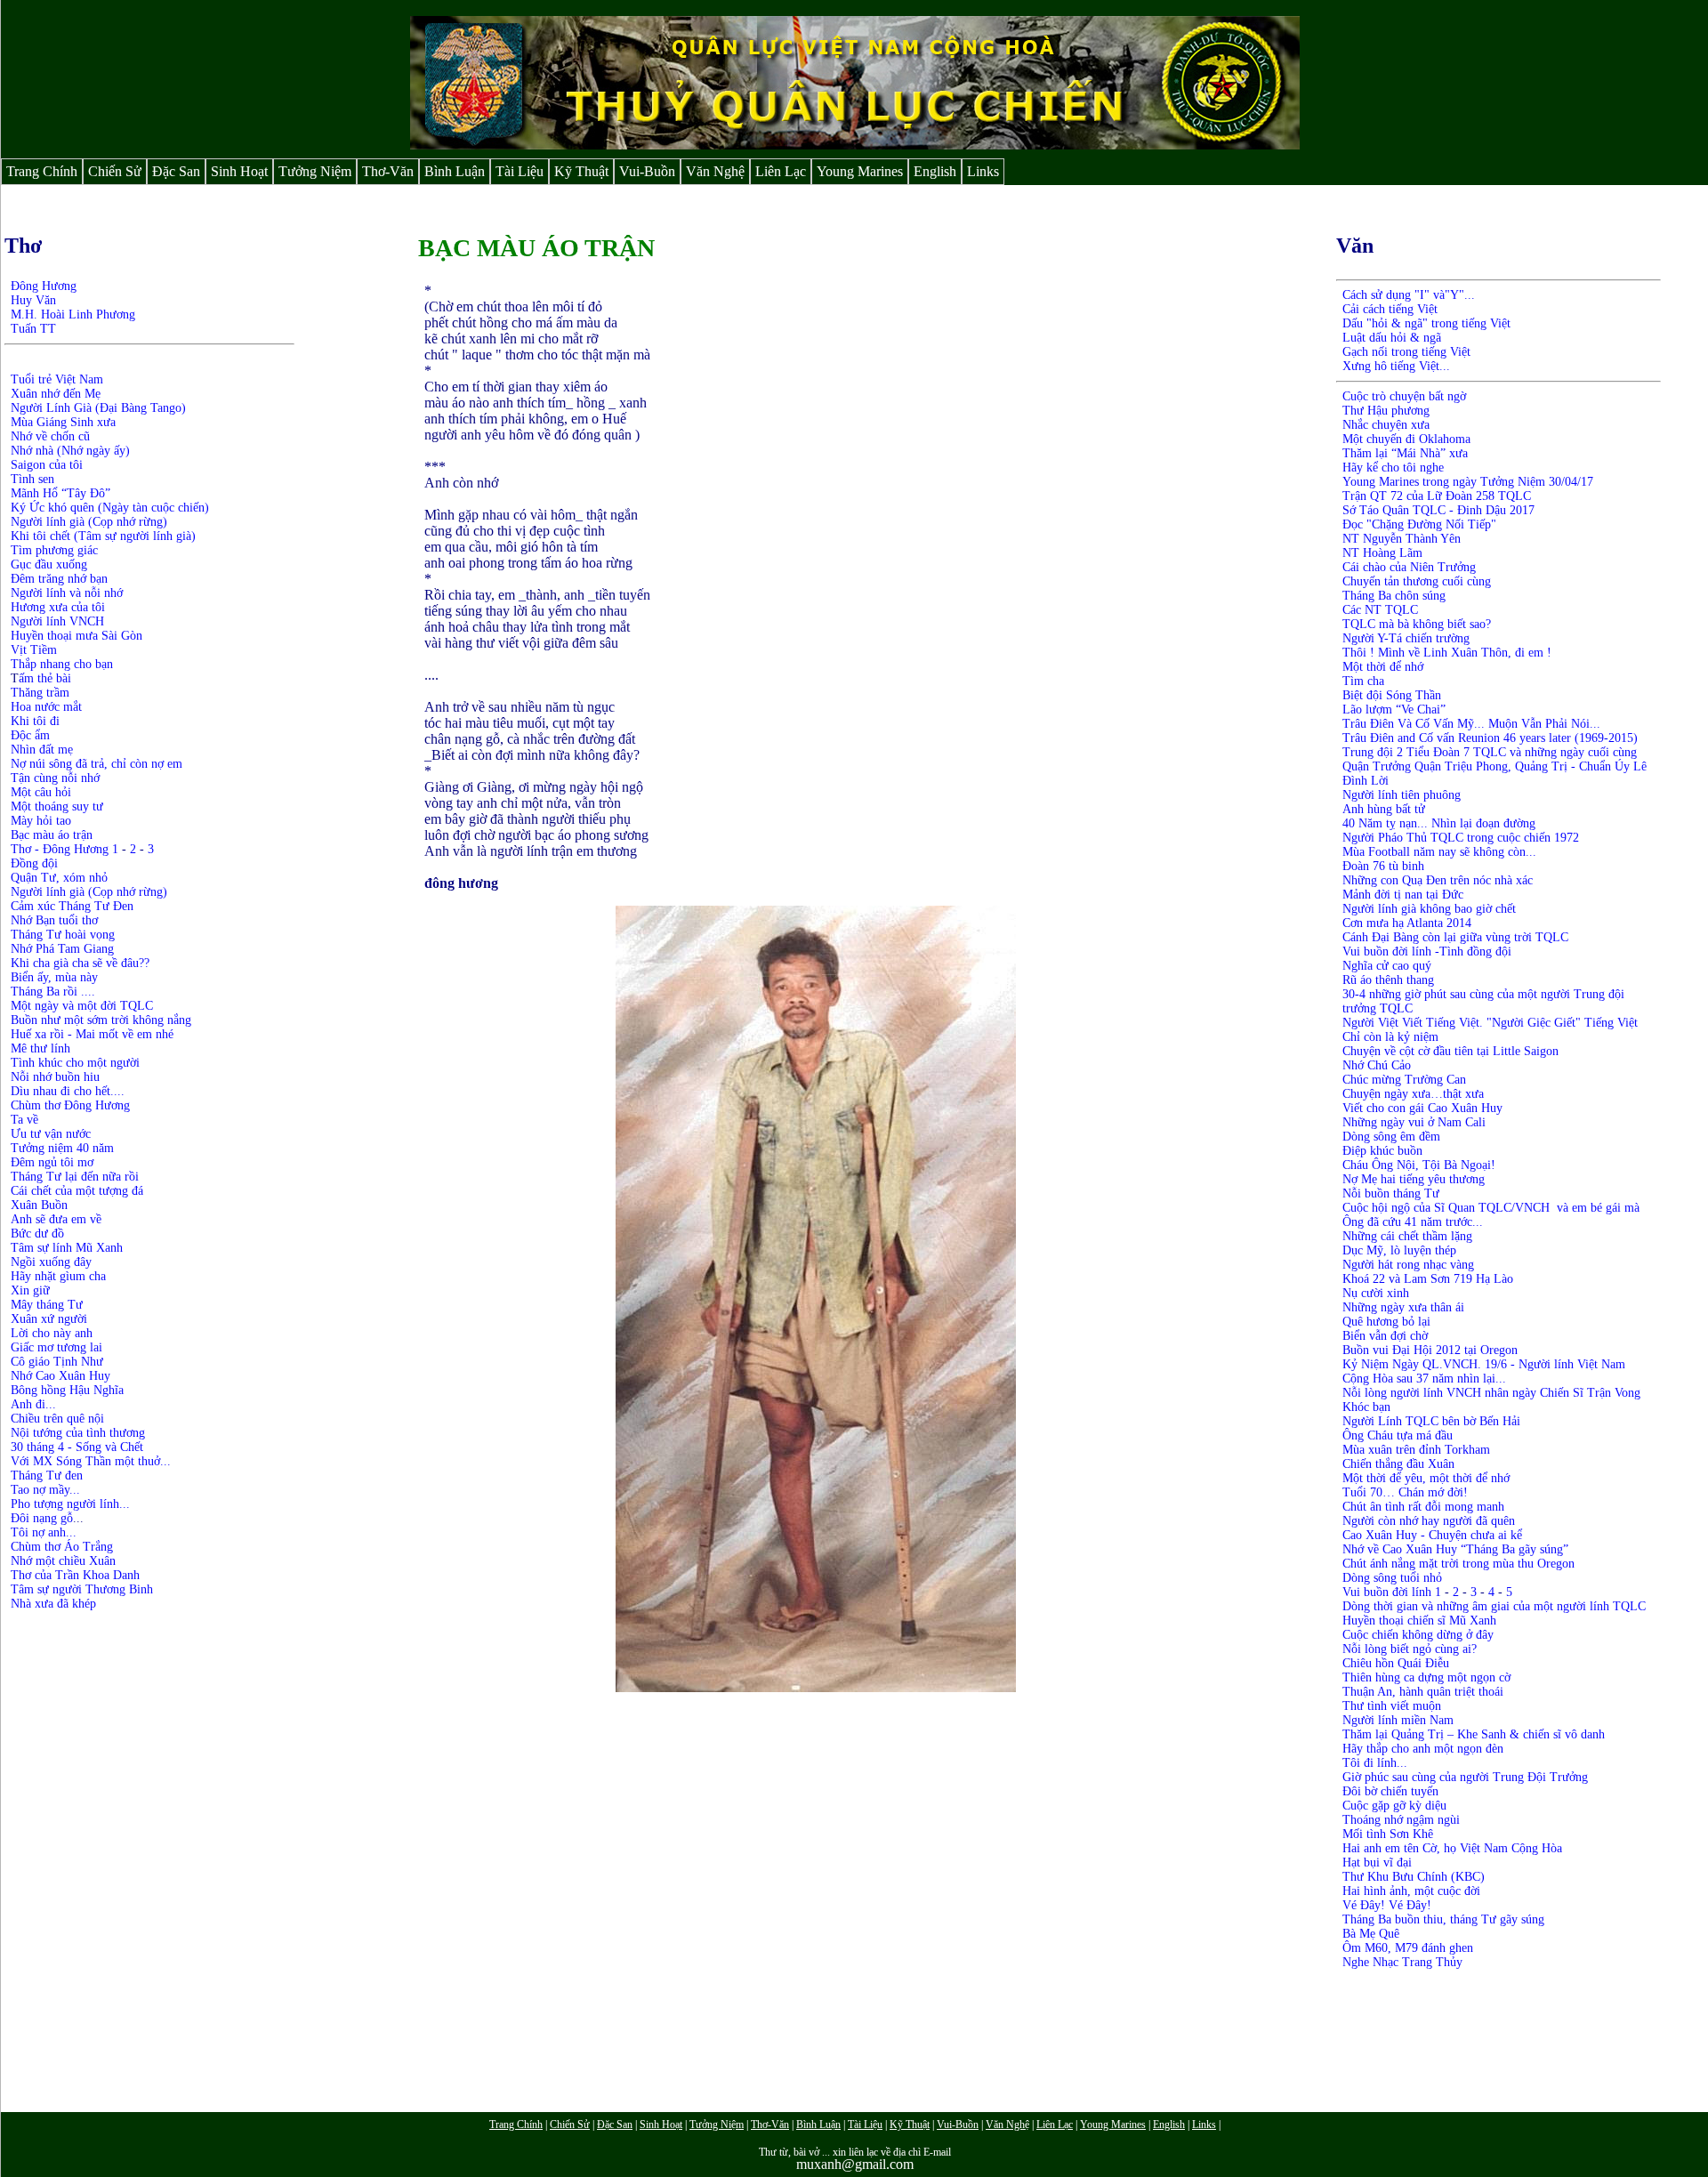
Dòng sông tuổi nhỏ (1392, 1578)
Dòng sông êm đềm (1391, 1137)
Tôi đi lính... (1375, 1763)
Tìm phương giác (54, 550)
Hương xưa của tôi (58, 607)
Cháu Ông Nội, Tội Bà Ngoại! (1419, 1165)
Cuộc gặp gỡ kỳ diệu (1394, 1806)
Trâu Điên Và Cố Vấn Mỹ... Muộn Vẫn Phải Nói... (1471, 724)
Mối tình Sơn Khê (1388, 1834)
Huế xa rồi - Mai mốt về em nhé (92, 1034)
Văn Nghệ (715, 171)
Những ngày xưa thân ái (1403, 1307)
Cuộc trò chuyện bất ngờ (1404, 396)
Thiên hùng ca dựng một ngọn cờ (1426, 1677)
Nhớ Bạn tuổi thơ (54, 920)
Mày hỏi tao (41, 821)
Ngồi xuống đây (51, 1262)
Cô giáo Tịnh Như (57, 1362)
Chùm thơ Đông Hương (70, 1105)
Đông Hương (44, 286)
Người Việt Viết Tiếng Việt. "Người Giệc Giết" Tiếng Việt (1490, 1023)
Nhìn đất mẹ (42, 750)
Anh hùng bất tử (1384, 809)
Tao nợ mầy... (45, 1490)
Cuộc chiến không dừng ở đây (1418, 1635)
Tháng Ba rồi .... (53, 992)
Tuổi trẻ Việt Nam (57, 379)
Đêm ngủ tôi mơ (52, 1162)
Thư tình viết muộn (1392, 1706)
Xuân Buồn (39, 1205)
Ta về (24, 1120)
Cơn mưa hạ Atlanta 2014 (1407, 923)
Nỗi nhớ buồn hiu (55, 1077)
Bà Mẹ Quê (1371, 1934)
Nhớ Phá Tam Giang (62, 949)
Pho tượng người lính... (70, 1504)
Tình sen (32, 479)
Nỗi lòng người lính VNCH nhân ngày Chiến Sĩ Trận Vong (1491, 1393)
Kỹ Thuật (581, 171)
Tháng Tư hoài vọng (63, 935)
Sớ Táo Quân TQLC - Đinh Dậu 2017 (1438, 510)
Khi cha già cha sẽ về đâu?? (80, 963)
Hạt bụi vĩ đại (1377, 1863)
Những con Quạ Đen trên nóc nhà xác (1438, 880)
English (935, 171)
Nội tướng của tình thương (78, 1433)
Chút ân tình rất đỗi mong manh (1423, 1507)
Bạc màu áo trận (52, 835)
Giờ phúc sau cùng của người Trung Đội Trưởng (1465, 1777)
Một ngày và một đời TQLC (82, 1006)
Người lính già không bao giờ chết (1429, 909)
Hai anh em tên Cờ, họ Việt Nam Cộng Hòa (1452, 1848)
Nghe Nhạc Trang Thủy (1402, 1962)
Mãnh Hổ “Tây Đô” (60, 493)
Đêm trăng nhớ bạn (59, 579)
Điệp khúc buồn (1382, 1151)
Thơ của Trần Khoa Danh (75, 1575)
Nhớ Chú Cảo (1377, 1065)
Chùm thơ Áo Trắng (64, 1547)
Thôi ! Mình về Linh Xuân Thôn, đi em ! (1447, 653)
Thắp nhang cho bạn (62, 664)
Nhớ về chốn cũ (50, 436)
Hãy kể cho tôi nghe (1393, 468)
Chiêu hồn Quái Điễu (1396, 1663)
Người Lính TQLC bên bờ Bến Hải (1431, 1421)
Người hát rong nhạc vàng (1408, 1265)
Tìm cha (1363, 681)
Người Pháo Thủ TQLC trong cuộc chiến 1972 (1461, 838)
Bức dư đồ (37, 1234)
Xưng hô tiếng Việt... (1396, 366)
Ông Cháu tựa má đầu (1398, 1435)
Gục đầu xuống (49, 564)
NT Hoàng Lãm (1382, 553)
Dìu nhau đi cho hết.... (68, 1091)
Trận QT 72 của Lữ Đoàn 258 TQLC (1437, 496)
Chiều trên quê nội (57, 1419)
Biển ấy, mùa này (54, 977)
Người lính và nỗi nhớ (67, 593)
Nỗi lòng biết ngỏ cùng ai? (1410, 1649)
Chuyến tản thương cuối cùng (1417, 581)
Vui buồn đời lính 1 (1392, 1592)
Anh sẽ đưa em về (56, 1219)
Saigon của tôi (47, 465)
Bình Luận (455, 171)
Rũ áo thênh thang (1388, 980)
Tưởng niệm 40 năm (62, 1148)
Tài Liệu (520, 171)
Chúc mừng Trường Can (1404, 1080)
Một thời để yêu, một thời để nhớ (1426, 1478)
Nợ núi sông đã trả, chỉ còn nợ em (97, 764)
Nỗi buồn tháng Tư (1391, 1193)
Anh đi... (33, 1404)
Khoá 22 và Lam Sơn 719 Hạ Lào (1428, 1279)
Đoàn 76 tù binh (1383, 866)
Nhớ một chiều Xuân (63, 1561)
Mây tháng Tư (47, 1305)
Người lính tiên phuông (1402, 795)
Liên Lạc (781, 171)
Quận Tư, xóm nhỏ (59, 878)
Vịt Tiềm (34, 650)
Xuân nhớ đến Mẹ (56, 394)
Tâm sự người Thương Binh (82, 1589)
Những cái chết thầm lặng (1407, 1236)
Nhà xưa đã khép (53, 1604)
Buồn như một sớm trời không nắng (101, 1020)
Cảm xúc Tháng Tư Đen (72, 906)
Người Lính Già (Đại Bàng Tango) (98, 408)
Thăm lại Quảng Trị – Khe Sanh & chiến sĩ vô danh (1474, 1734)
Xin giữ (30, 1290)
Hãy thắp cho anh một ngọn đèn (1423, 1749)
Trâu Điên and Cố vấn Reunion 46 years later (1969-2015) (1490, 738)
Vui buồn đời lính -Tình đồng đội (1427, 951)
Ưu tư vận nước (51, 1134)
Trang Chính (42, 171)
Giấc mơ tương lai (56, 1347)
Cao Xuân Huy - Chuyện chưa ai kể (1432, 1535)
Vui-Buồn (647, 171)
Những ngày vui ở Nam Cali (1414, 1122)
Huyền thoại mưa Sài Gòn (77, 636)
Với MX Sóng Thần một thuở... (91, 1461)
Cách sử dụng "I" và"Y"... (1409, 295)
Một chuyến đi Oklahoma (1408, 439)
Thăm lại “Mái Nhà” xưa (1405, 453)
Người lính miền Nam (1398, 1720)
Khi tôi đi (35, 721)
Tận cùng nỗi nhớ (55, 778)
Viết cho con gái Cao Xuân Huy (1422, 1108)
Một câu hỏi (41, 792)
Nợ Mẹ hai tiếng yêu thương (1414, 1179)
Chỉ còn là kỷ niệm (1390, 1037)
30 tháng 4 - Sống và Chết (77, 1447)
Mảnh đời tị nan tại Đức (1403, 895)
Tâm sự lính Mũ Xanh (67, 1248)
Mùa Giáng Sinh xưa (63, 422)
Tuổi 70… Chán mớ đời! (1405, 1492)
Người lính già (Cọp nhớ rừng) (89, 522)
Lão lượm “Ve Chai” (1394, 710)
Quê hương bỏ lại (1386, 1322)
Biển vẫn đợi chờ (1385, 1336)
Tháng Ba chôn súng (1394, 596)
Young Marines (860, 171)
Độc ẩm (30, 735)
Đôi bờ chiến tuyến (1390, 1791)
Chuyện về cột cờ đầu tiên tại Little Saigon (1450, 1051)
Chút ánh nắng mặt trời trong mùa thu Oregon (1458, 1564)
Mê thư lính (40, 1048)
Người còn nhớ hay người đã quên (1429, 1521)
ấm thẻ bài (45, 678)
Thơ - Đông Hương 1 (64, 849)
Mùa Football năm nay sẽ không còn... (1439, 852)
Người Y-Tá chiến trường (1406, 638)
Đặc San (176, 171)
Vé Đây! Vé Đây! (1387, 1905)
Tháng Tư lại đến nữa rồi (75, 1177)
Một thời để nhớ (1383, 667)
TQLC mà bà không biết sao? (1417, 624)
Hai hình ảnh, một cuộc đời (1411, 1891)
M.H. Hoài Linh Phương (73, 314)
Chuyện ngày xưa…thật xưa (1413, 1094)
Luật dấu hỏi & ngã (1392, 338)
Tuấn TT (33, 329)
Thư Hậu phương (1386, 411)
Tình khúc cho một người (75, 1063)
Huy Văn (33, 300)
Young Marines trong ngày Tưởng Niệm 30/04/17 (1468, 482)
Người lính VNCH (57, 621)
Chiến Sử (115, 171)
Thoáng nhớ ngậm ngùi (1401, 1820)
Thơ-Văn (388, 171)
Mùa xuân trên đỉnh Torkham (1416, 1450)
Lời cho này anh (52, 1333)
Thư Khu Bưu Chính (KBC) (1414, 1877)
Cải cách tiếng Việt (1390, 309)
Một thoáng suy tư (57, 806)
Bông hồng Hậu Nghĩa (67, 1390)
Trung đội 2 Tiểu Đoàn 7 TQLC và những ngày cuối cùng (1490, 752)
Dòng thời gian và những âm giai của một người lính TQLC (1494, 1606)
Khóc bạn (1366, 1407)
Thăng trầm (40, 693)
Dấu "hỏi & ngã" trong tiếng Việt (1426, 323)
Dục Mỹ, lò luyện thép (1399, 1250)
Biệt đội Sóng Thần (1392, 695)
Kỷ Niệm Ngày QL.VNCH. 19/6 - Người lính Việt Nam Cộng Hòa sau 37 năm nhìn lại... (1484, 1371)
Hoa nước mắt (46, 707)
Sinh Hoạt (239, 171)
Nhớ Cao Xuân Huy (60, 1376)
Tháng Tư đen (47, 1476)
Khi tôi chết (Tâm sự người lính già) (103, 536)
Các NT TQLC (1380, 610)
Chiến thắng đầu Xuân (1398, 1464)
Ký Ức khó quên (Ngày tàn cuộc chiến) (110, 508)
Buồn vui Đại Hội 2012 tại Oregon (1430, 1350)
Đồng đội (34, 863)
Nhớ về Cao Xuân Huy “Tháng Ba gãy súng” (1455, 1549)
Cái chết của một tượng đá (77, 1191)
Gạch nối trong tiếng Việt (1406, 352)
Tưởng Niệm (315, 171)
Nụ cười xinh (1376, 1293)
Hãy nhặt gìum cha (58, 1276)
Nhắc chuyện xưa (1386, 425)
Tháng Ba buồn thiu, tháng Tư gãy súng (1443, 1919)
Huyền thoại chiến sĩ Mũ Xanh (1419, 1621)
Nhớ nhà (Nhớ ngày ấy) (70, 451)
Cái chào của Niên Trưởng (1409, 567)
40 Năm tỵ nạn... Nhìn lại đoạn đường (1439, 823)
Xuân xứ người (49, 1319)
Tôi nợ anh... (44, 1532)
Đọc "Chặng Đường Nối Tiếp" (1419, 524)
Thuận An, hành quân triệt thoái (1423, 1692)
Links (983, 171)
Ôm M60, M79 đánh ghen (1408, 1948)
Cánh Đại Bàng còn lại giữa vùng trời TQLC (1455, 937)
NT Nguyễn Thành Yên (1402, 539)
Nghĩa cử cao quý (1387, 966)
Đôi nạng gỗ (42, 1518)
